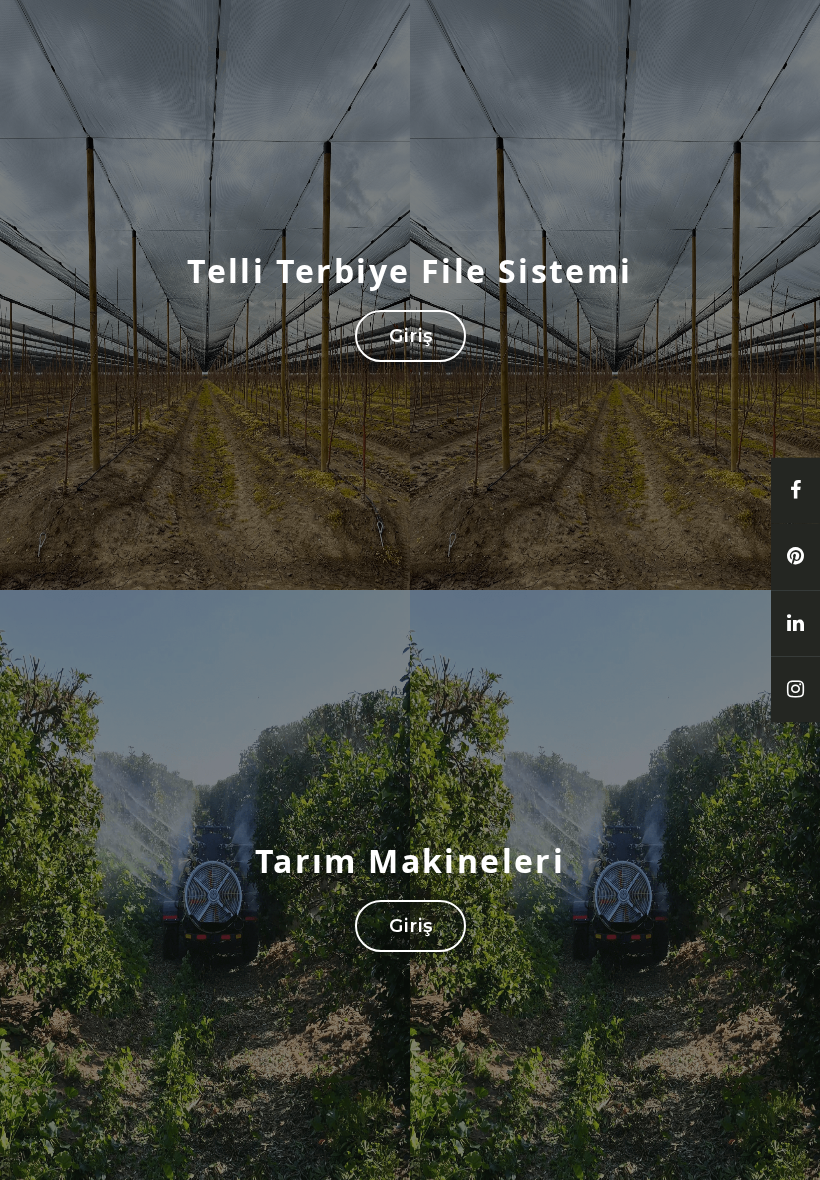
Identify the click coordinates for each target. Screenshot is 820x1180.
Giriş (410, 335)
